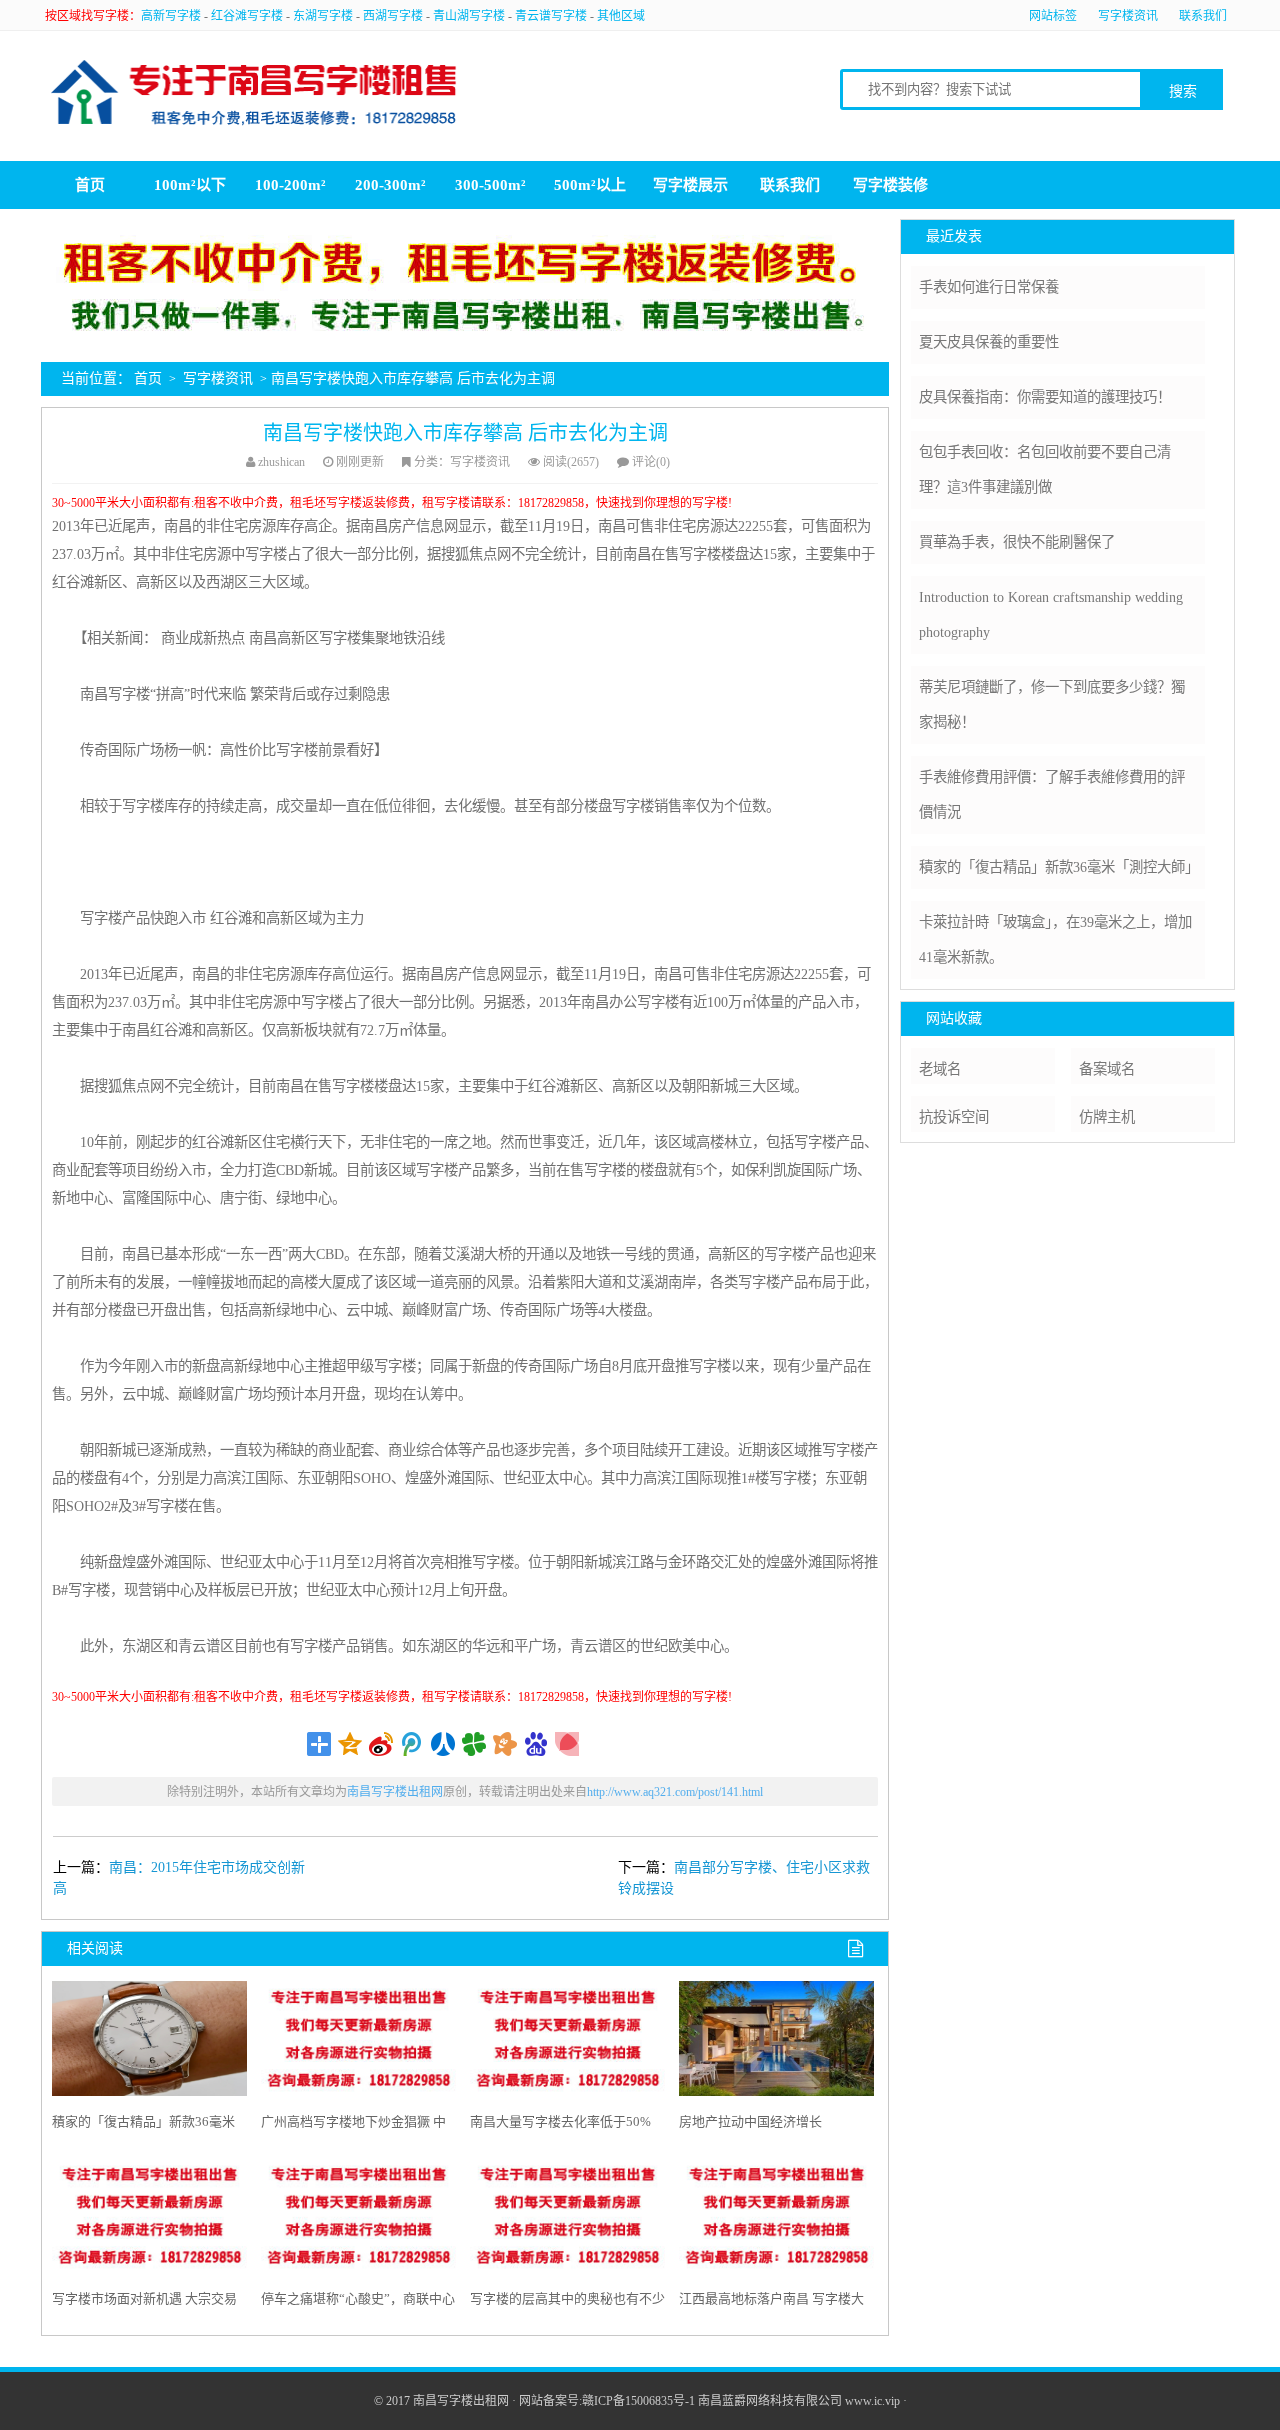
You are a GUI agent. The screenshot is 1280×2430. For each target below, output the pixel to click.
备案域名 (1107, 1069)
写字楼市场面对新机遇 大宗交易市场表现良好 (144, 2303)
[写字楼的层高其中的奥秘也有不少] (567, 2220)
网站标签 (1053, 16)
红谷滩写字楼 (247, 16)
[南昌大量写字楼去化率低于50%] (567, 2043)
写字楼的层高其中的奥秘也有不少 (567, 2298)
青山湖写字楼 (469, 16)
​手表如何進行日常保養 (989, 287)
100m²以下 (190, 185)
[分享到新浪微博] (381, 1744)
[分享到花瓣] (567, 1744)
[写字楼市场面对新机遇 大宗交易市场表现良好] (149, 2220)
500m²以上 (590, 185)
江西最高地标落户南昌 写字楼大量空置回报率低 (771, 2303)
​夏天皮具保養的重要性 (989, 342)
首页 (90, 185)
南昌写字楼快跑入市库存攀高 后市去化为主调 (465, 433)
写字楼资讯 (1128, 16)
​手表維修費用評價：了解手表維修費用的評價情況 (1052, 794)
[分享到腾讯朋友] (474, 1744)
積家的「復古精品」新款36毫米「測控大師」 (143, 2126)
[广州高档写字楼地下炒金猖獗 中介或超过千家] (358, 2043)
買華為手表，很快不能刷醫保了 (1017, 542)
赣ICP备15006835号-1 (638, 2401)
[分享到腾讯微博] (412, 1744)
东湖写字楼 (323, 16)
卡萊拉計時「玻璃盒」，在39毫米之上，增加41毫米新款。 (1055, 939)
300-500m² (490, 185)
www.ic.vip (872, 2401)
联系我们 (1203, 16)
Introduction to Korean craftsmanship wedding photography (1051, 614)
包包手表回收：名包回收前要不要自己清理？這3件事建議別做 (1045, 469)
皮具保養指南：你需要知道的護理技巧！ (1045, 397)
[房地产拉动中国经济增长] (776, 2043)
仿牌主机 (1107, 1117)
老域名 (940, 1069)
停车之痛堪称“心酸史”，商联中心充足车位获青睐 (358, 2303)
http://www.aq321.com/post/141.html (675, 1792)
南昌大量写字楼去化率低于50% (560, 2121)
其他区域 (621, 16)
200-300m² (390, 185)
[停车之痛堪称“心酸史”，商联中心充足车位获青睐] (358, 2220)
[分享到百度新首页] (536, 1744)
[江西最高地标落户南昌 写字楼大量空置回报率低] (776, 2220)
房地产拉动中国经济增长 (750, 2121)
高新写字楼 (171, 16)
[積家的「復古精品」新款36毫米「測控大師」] (149, 2043)
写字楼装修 (890, 185)
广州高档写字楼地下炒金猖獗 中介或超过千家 (353, 2126)
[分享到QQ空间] (350, 1744)
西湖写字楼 (393, 16)
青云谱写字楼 (551, 16)
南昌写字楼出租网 (395, 1792)
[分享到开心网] (505, 1744)
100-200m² (290, 185)
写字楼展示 (690, 185)
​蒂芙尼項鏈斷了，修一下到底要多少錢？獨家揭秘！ (1052, 704)
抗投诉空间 (954, 1117)
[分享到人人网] (443, 1744)
